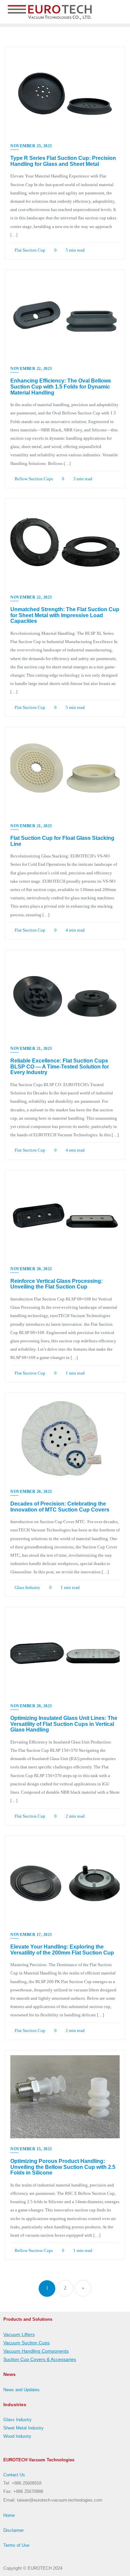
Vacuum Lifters (19, 2334)
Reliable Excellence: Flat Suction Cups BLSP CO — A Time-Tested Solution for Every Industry (60, 1066)
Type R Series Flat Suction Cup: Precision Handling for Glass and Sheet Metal (63, 161)
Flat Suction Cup (29, 250)
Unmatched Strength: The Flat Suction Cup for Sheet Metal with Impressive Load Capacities (65, 615)
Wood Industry (17, 2436)
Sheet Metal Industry (23, 2428)
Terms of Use (16, 2545)
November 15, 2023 (31, 2149)
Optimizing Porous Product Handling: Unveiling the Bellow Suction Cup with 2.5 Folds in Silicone (63, 2167)
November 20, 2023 (31, 1269)
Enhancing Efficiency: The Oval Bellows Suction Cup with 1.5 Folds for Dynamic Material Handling (61, 387)
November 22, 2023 (31, 369)
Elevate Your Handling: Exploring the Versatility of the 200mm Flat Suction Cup (62, 1950)
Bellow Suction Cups (33, 479)
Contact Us (14, 2475)
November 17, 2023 (31, 1935)
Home (9, 2515)
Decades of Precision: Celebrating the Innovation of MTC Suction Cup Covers (60, 1507)
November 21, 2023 (31, 826)
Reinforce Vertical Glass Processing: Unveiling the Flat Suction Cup (56, 1284)
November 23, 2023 (31, 146)
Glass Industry (27, 1587)
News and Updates (21, 2390)
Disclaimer (13, 2530)
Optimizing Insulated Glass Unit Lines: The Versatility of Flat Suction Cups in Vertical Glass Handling (64, 1724)
